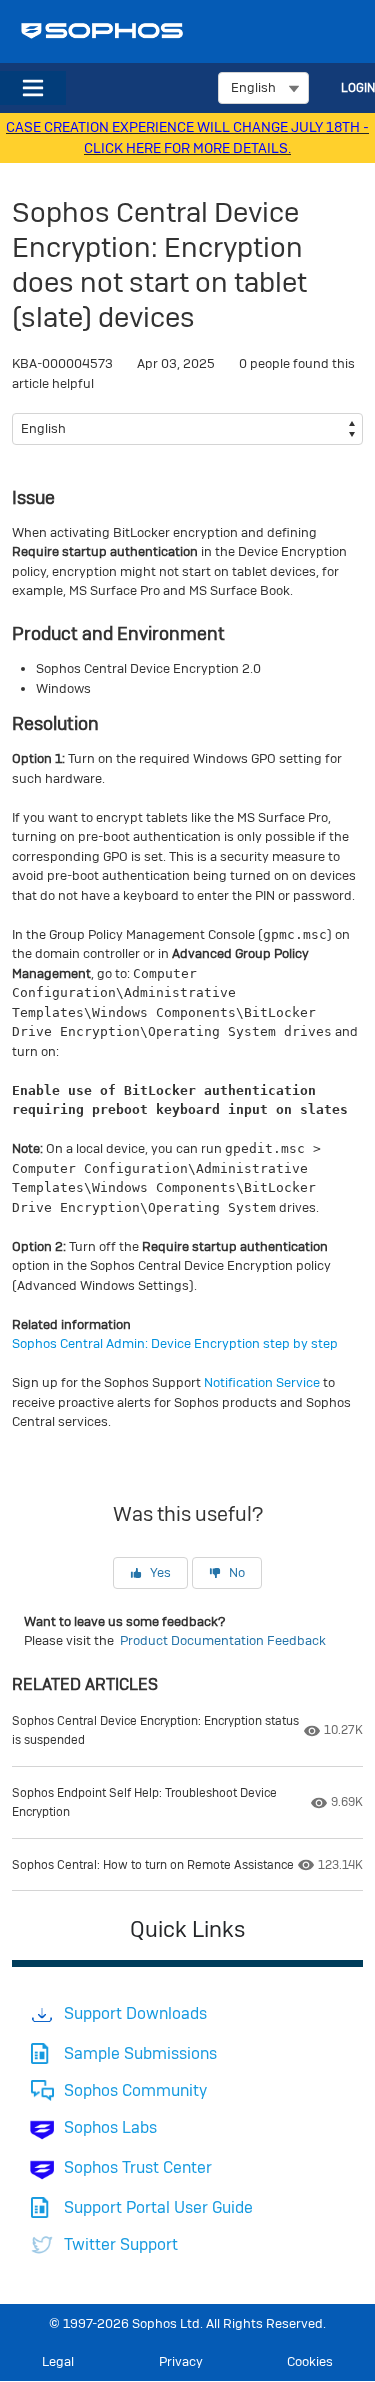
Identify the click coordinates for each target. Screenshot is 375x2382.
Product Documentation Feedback (223, 1640)
